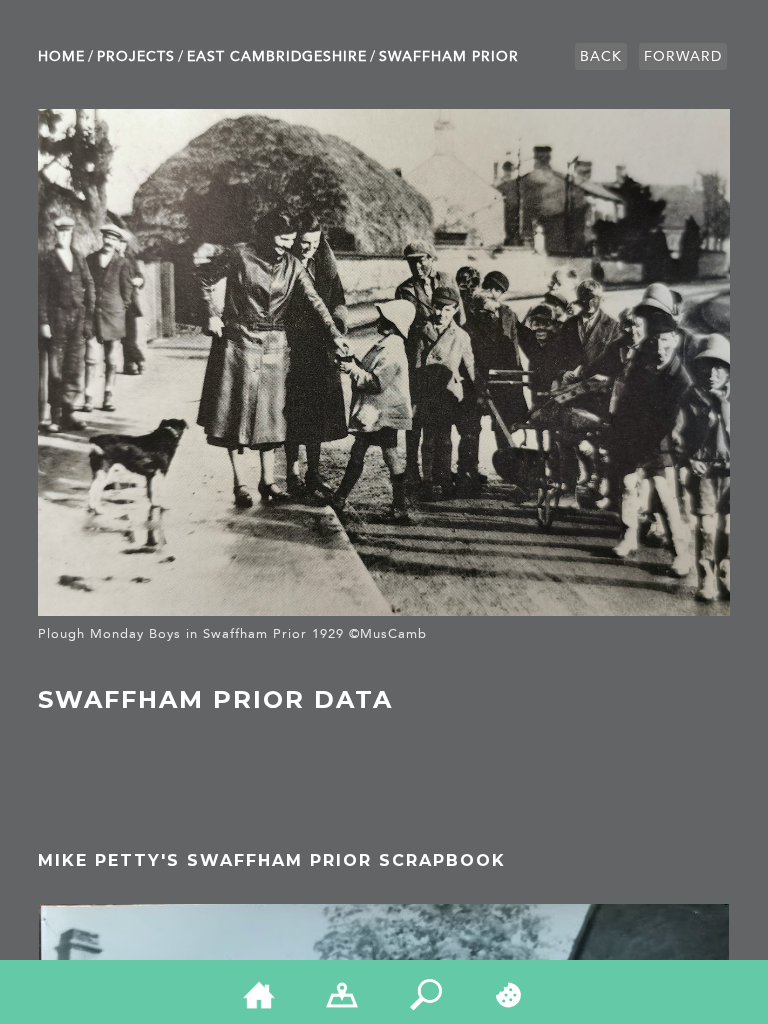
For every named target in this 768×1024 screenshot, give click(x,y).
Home (61, 56)
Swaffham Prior (449, 56)
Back (601, 56)
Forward (683, 56)
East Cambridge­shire (277, 56)
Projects (136, 56)
